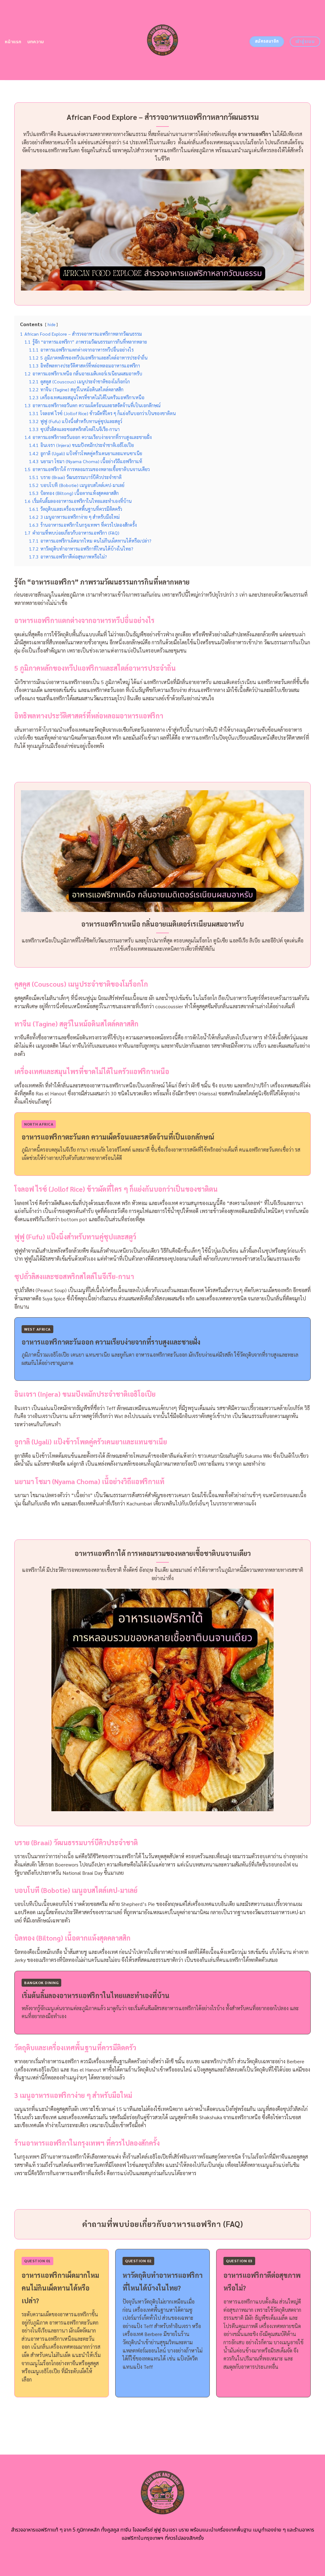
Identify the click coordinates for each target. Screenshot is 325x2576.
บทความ (36, 42)
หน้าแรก (13, 42)
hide (51, 324)
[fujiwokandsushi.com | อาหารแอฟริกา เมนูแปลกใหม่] (163, 40)
